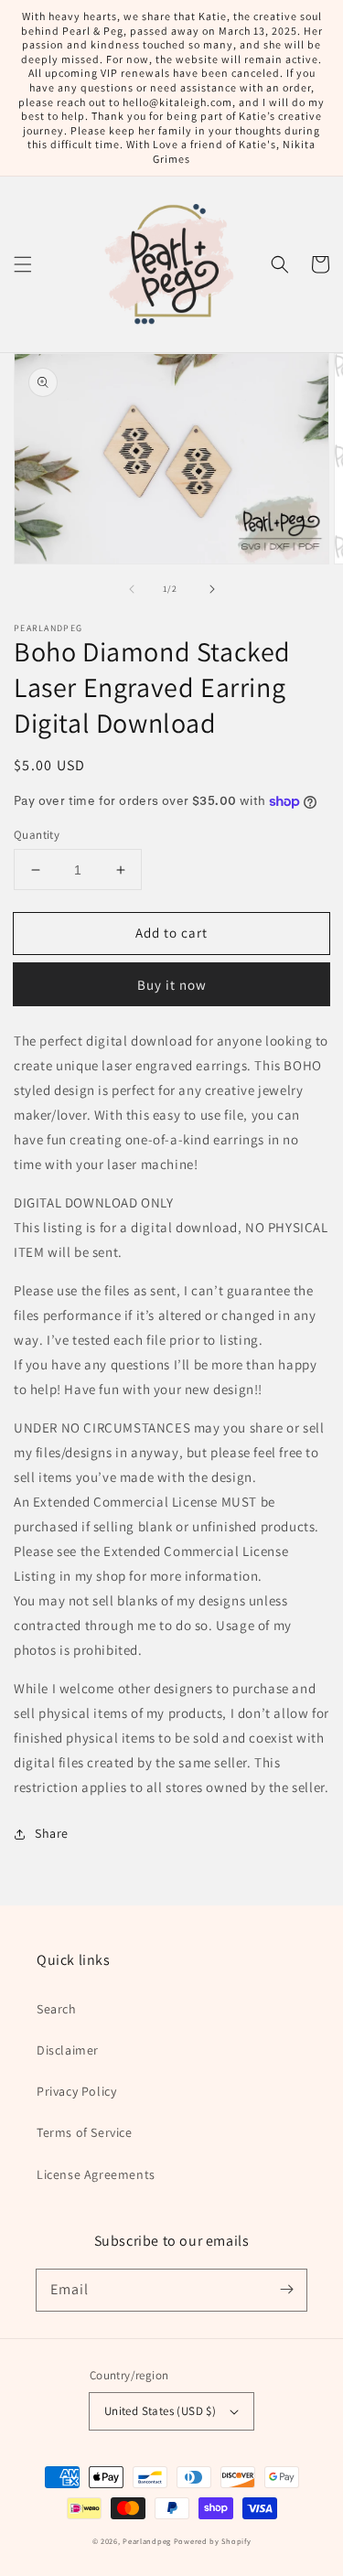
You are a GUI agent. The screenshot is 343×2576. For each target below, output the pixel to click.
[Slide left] (132, 589)
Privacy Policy (76, 2091)
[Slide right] (212, 589)
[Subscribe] (286, 2290)
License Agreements (96, 2174)
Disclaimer (68, 2050)
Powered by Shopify (213, 2541)
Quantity (37, 835)
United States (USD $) (160, 2411)
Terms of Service (85, 2132)
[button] (23, 264)
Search (57, 2009)
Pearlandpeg (147, 2541)
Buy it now (172, 985)
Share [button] (52, 1833)
